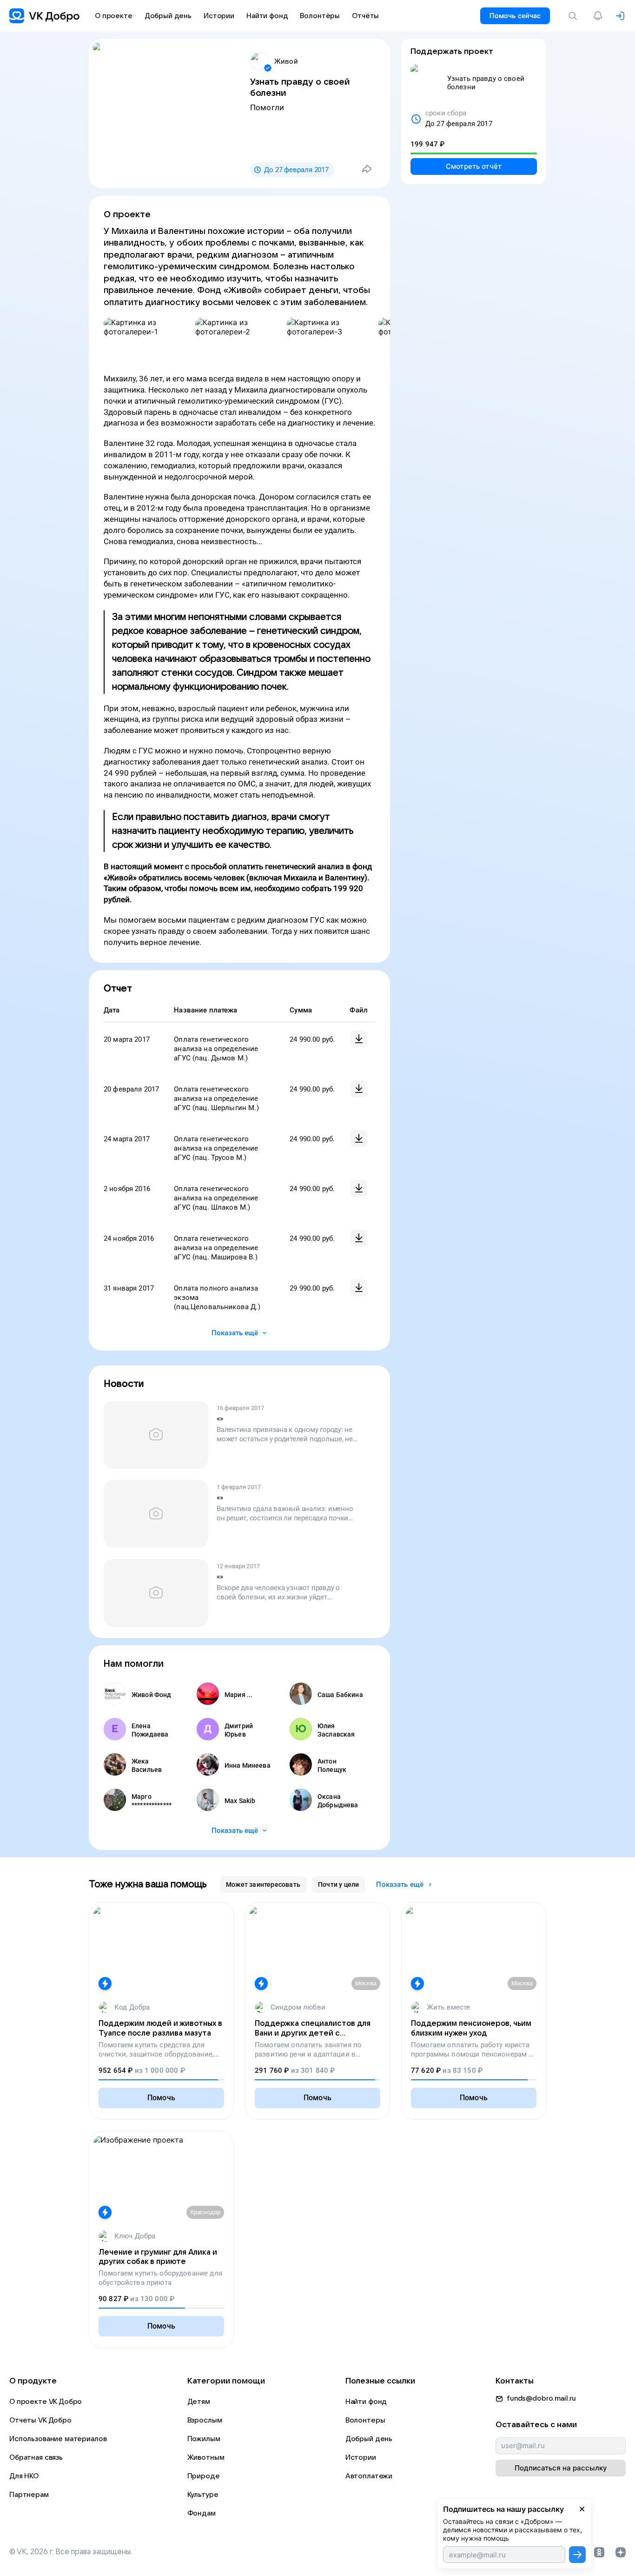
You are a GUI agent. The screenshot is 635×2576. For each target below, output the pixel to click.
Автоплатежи (369, 2476)
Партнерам (29, 2495)
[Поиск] (575, 16)
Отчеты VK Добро (40, 2420)
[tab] (263, 1884)
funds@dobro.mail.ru (541, 2398)
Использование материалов (58, 2439)
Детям (199, 2402)
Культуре (203, 2495)
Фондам (202, 2513)
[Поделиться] (367, 169)
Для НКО (24, 2476)
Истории (361, 2457)
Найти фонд (366, 2402)
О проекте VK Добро (46, 2402)
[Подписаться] (577, 2555)
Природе (204, 2476)
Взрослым (205, 2420)
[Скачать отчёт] (359, 1039)
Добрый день (369, 2439)
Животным (206, 2457)
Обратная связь (36, 2457)
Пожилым (204, 2439)
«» (220, 1418)
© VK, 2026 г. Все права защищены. (71, 2552)
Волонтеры (365, 2420)
